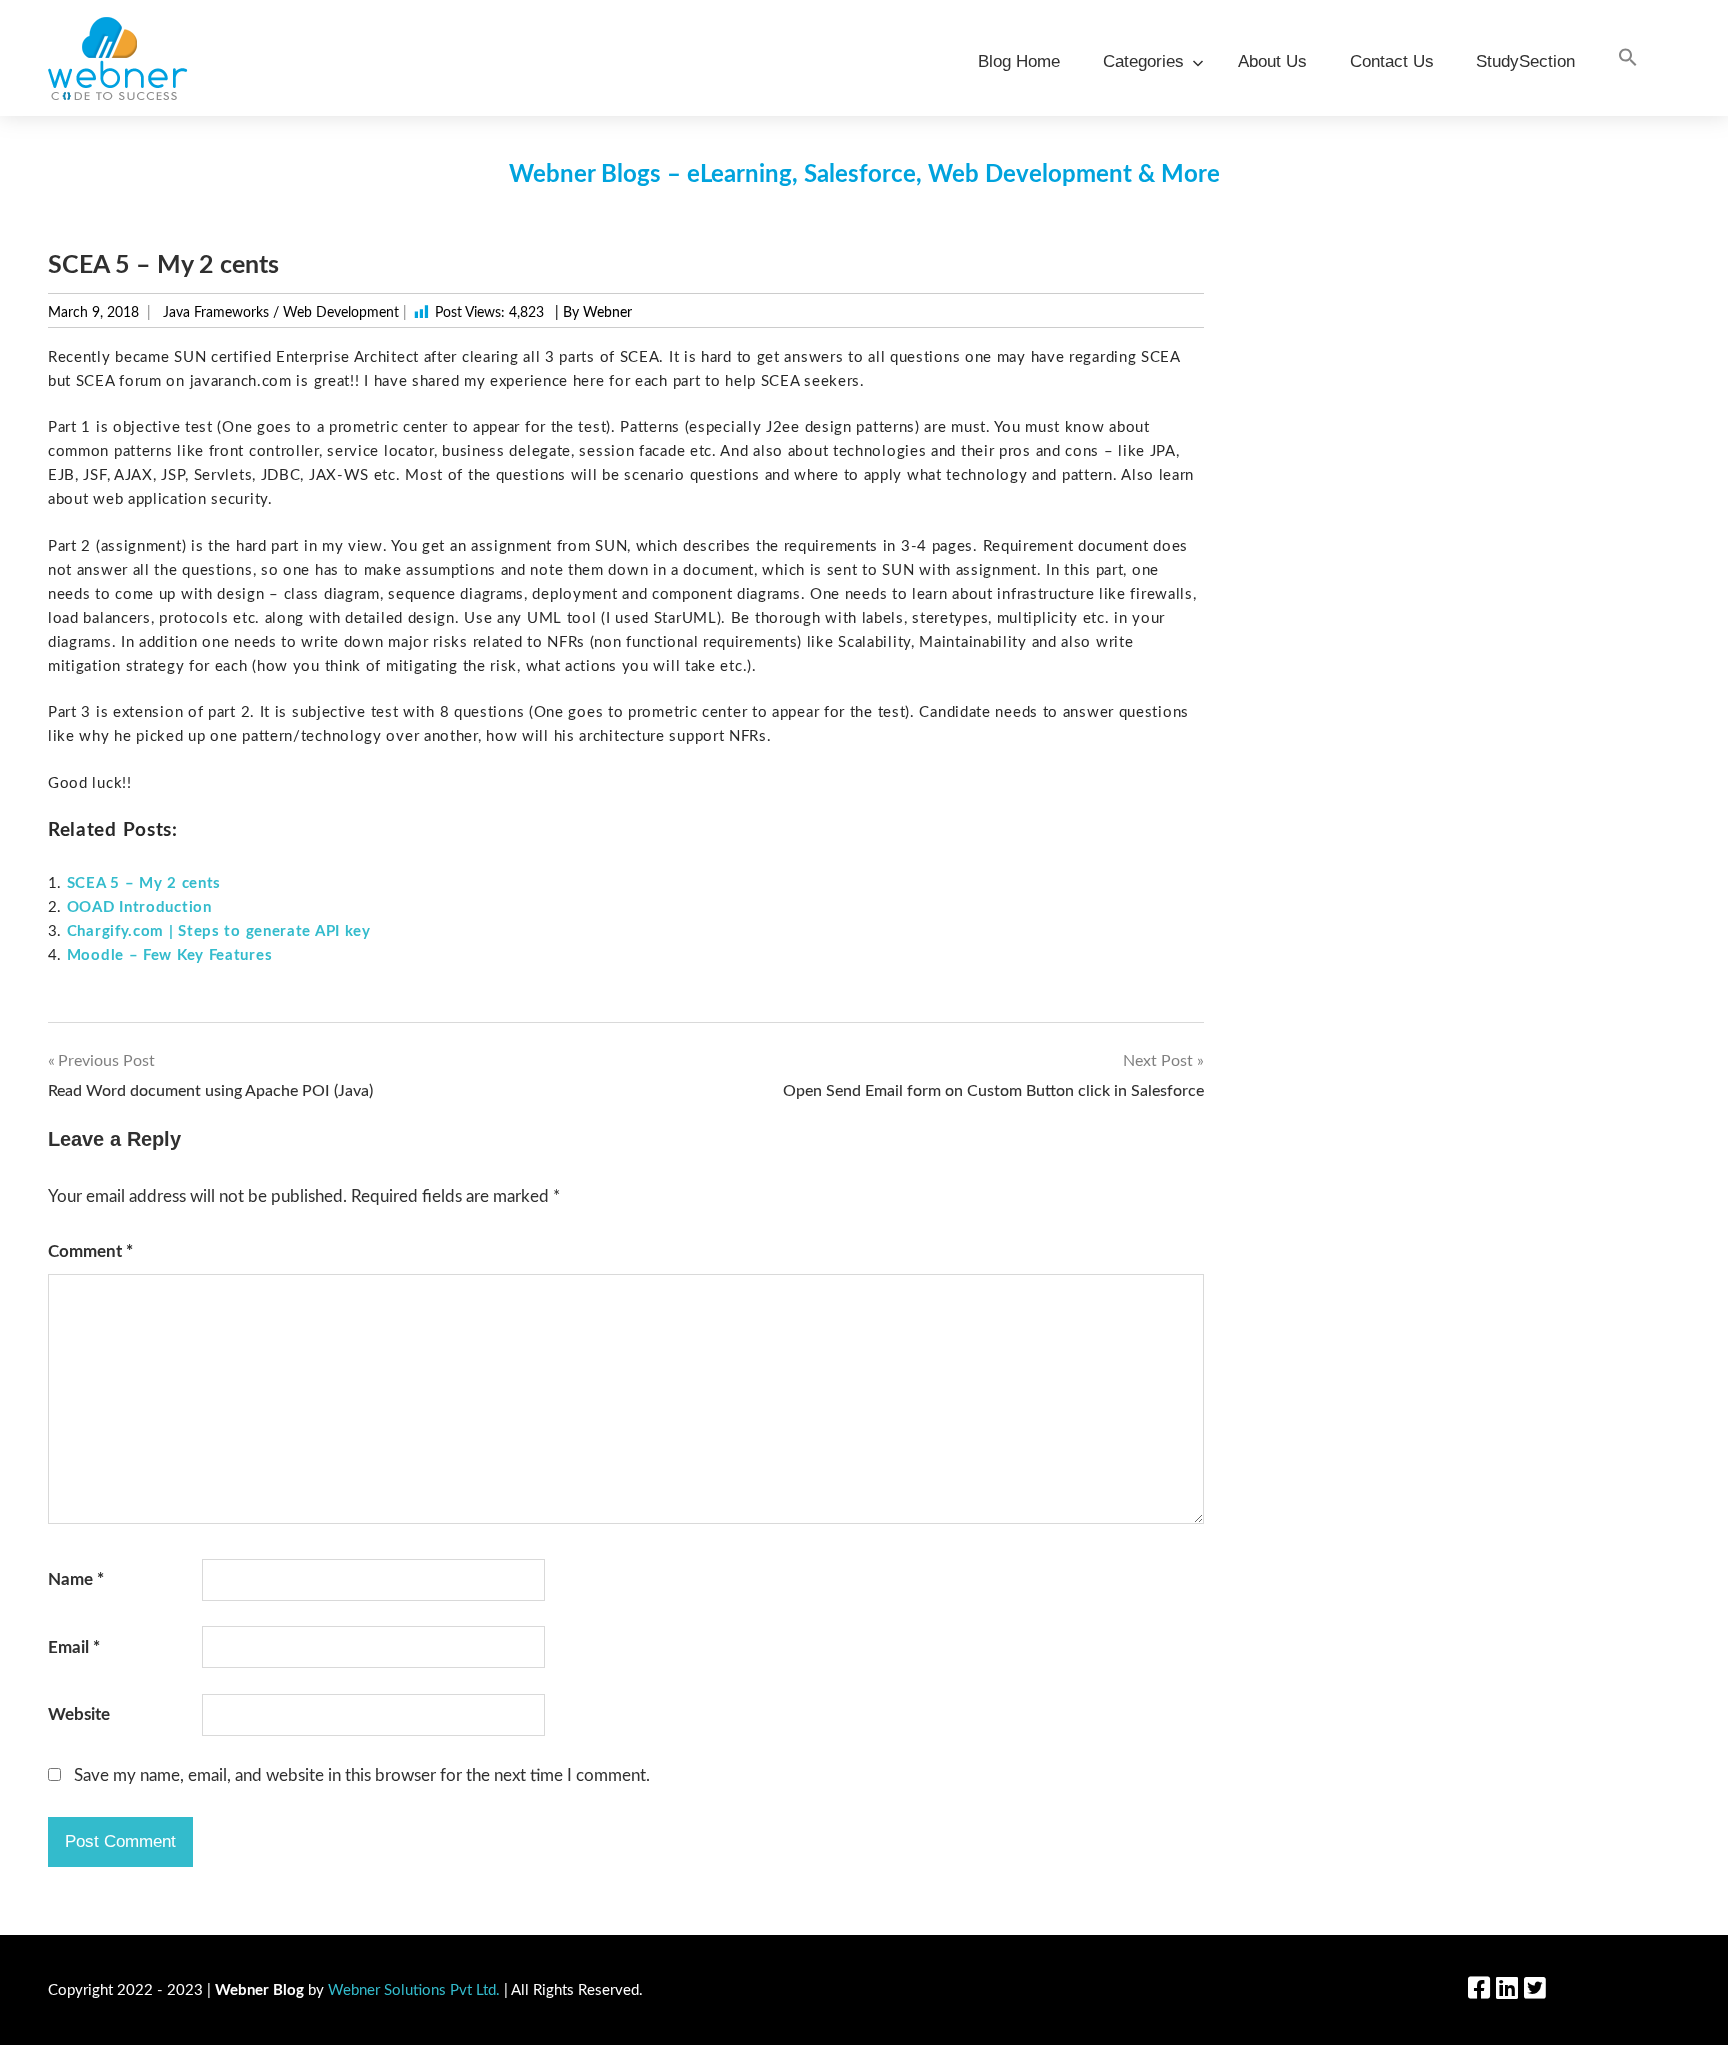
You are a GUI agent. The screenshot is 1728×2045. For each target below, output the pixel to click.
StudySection (1525, 61)
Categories (1143, 61)
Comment (90, 1251)
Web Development (341, 313)
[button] (1628, 58)
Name (76, 1579)
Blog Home (1019, 61)
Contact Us (1392, 61)
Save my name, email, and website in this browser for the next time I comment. (362, 1775)
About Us (1272, 61)
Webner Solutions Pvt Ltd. (414, 1990)
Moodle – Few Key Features (170, 955)
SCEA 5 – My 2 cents (144, 883)
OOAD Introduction (139, 907)
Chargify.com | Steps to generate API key (219, 931)
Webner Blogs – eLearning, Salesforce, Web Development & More (864, 175)
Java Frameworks (216, 313)
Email (74, 1647)
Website (79, 1714)
